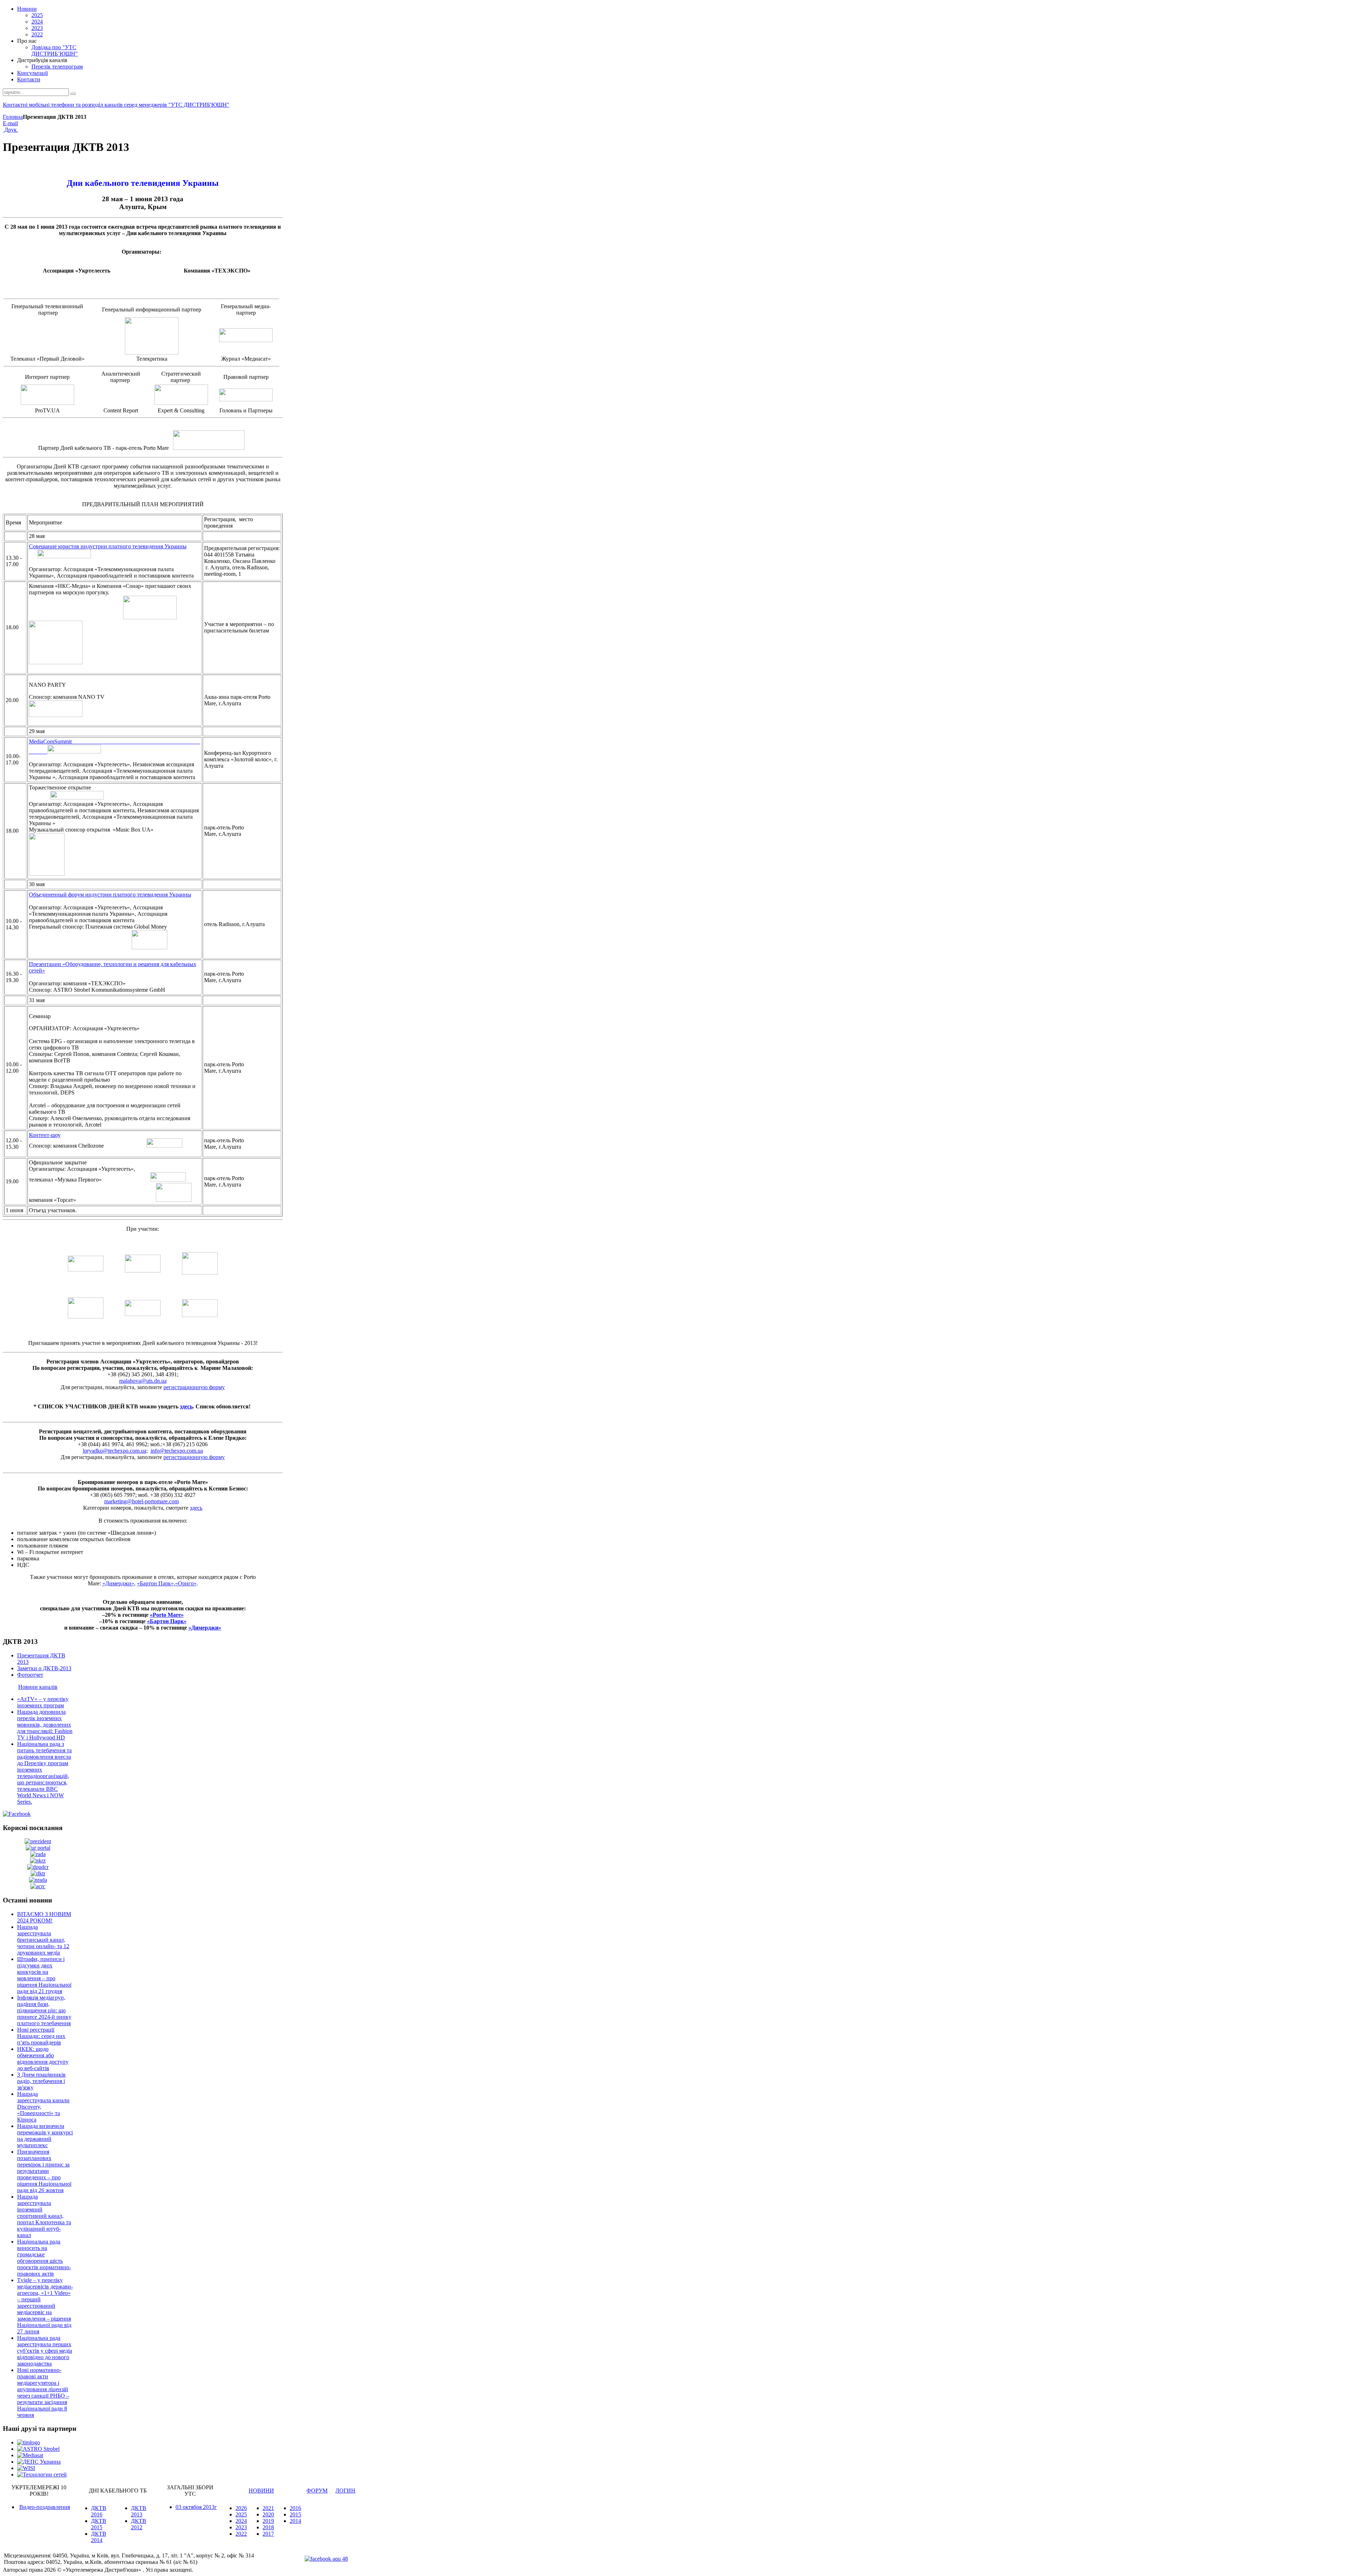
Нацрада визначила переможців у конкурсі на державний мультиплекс (45, 2136)
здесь (186, 1406)
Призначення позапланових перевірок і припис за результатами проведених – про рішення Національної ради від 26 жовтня (44, 2171)
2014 (295, 2521)
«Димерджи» (118, 1583)
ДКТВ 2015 (99, 2524)
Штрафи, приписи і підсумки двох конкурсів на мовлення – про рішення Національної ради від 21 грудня (44, 1975)
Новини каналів (38, 1687)
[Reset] (73, 94)
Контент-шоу (45, 1135)
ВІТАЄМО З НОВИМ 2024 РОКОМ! (44, 1917)
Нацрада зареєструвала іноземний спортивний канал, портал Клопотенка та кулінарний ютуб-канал (44, 2216)
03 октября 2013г (196, 2507)
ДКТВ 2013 (139, 2511)
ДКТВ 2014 (99, 2537)
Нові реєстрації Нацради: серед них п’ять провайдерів (41, 2036)
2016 (295, 2508)
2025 (241, 2514)
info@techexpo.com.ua (177, 1451)
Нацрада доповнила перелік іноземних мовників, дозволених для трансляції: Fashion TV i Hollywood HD (45, 1725)
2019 (268, 2521)
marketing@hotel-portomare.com (141, 1501)
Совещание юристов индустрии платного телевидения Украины (108, 546)
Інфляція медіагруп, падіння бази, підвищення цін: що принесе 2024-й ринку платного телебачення (44, 2010)
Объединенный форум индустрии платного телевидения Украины (110, 895)
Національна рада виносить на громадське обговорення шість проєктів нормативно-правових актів (44, 2258)
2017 (268, 2534)
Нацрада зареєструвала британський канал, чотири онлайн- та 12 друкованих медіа (43, 1940)
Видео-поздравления (45, 2507)
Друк (11, 130)
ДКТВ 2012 (139, 2524)
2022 (241, 2534)
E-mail (10, 123)
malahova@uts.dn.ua (143, 1381)
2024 (241, 2521)
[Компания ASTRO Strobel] (38, 2449)
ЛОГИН (345, 2491)
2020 (268, 2514)
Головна (13, 117)
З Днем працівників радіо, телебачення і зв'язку (41, 2081)
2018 (268, 2527)
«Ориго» (186, 1583)
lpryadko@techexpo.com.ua (115, 1451)
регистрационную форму (194, 1387)
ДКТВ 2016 (99, 2511)
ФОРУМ (317, 2491)
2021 (268, 2508)
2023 (241, 2527)
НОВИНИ (261, 2491)
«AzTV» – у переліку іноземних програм (43, 1702)
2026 (241, 2508)
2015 (295, 2514)
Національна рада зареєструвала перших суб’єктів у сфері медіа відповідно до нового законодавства (45, 2351)
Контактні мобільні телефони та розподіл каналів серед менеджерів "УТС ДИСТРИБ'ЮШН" (116, 105)
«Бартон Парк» (155, 1583)
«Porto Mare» (167, 1615)
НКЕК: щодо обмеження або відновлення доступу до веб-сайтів (43, 2059)
